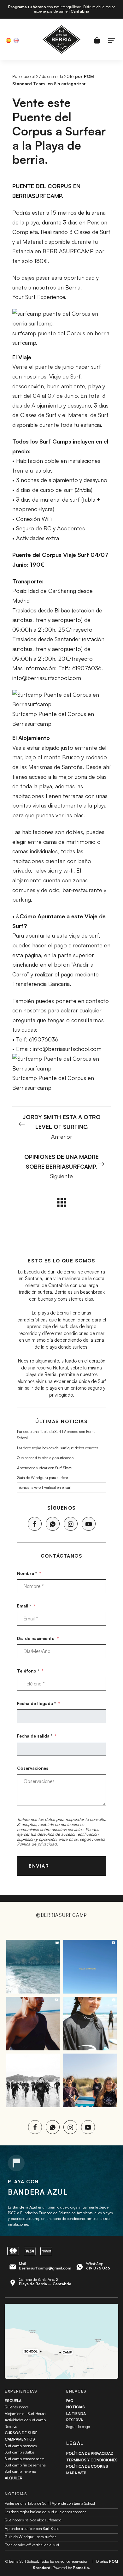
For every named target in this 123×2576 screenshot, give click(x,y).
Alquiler (14, 2478)
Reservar (12, 2427)
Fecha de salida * (37, 1736)
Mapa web (76, 2473)
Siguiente (61, 1166)
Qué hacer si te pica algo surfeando (45, 1458)
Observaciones (33, 1768)
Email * (26, 1606)
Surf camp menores (21, 2446)
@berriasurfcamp (61, 1915)
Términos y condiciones (92, 2460)
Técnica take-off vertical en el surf (44, 1487)
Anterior (61, 1127)
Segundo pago (78, 2427)
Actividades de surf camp (25, 2420)
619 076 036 (98, 2268)
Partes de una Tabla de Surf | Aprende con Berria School (50, 2503)
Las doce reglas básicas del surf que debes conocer (58, 1448)
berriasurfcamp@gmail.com (45, 2268)
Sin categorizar (70, 83)
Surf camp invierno (20, 2471)
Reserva (75, 2420)
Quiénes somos (17, 2407)
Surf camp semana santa (25, 2459)
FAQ (70, 2401)
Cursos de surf (21, 2433)
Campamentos (20, 2439)
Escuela (13, 2401)
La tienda (76, 2414)
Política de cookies (87, 2466)
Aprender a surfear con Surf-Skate (44, 1468)
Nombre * (29, 1573)
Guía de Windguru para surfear (43, 1478)
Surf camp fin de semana (25, 2465)
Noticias (76, 2407)
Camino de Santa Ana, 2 (45, 2282)
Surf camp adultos (19, 2452)
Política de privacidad (37, 1844)
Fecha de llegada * (38, 1703)
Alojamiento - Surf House (25, 2414)
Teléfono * (30, 1671)
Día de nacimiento (38, 1638)
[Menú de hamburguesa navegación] (112, 39)
